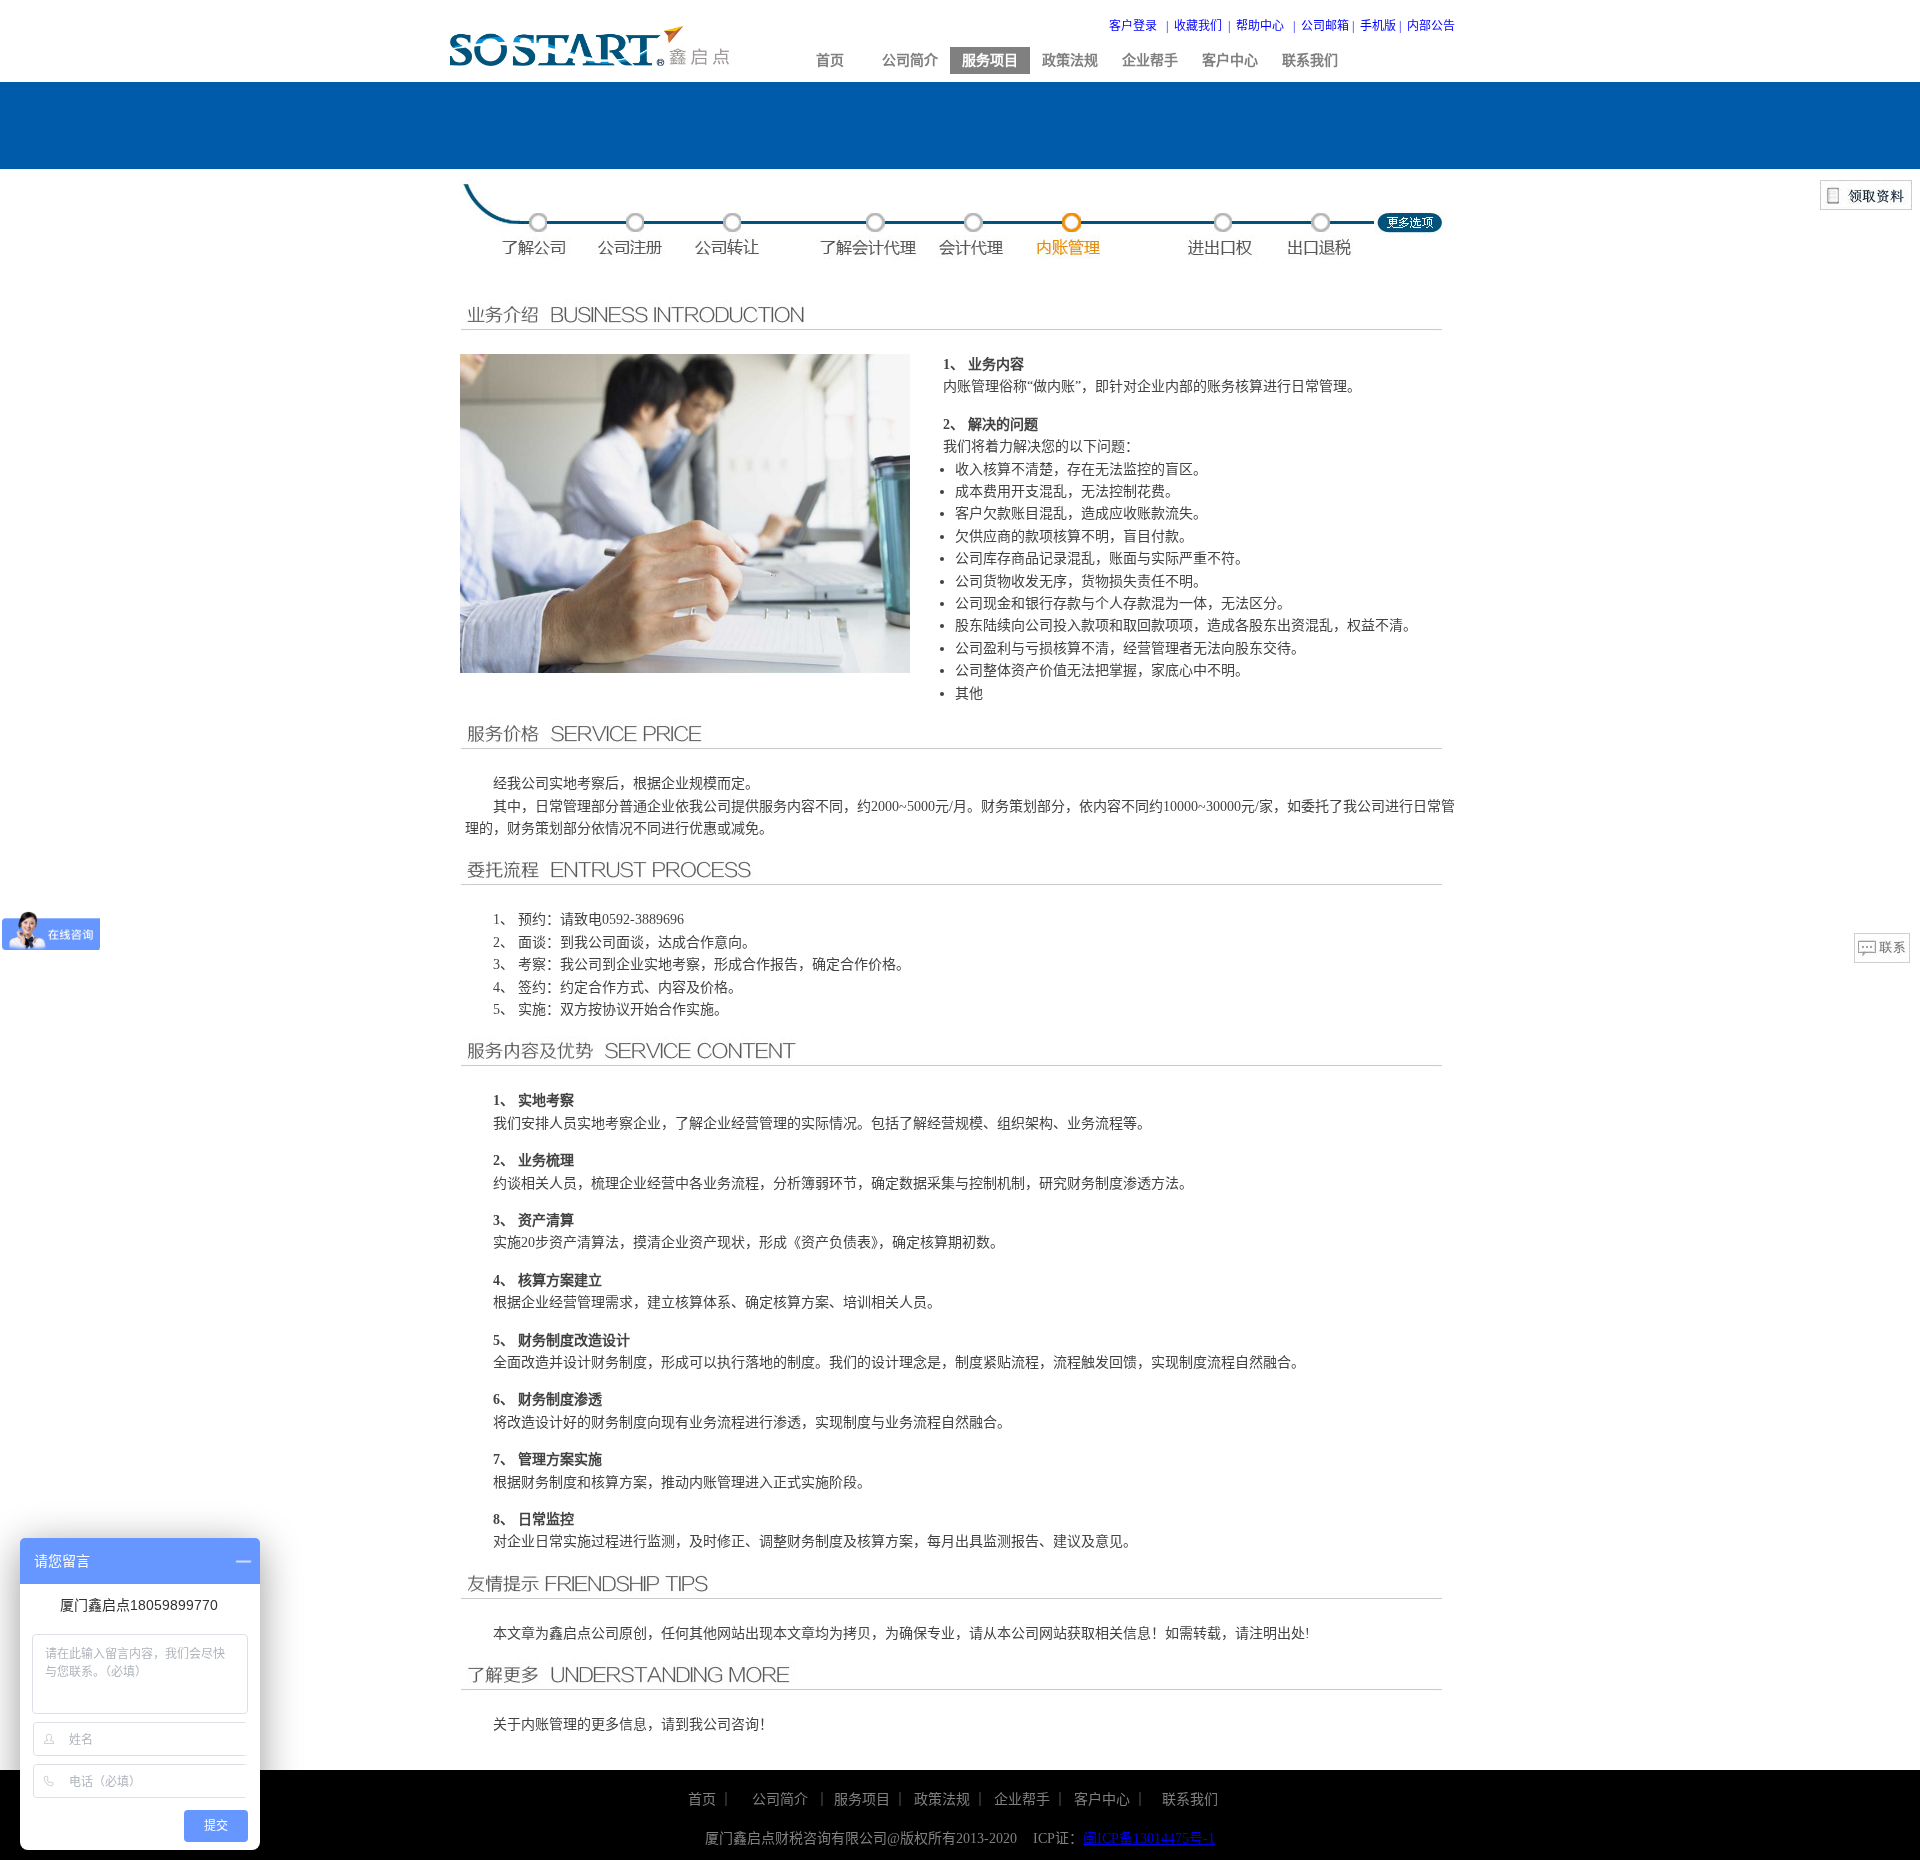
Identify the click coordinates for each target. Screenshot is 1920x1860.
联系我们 (1310, 60)
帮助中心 (1260, 26)
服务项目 (990, 60)
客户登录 (1133, 26)
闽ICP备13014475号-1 (1149, 1838)
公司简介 (910, 60)
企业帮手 (1150, 60)
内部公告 (1431, 26)
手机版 (1378, 26)
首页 (830, 60)
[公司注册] (632, 254)
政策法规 (1070, 60)
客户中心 (1230, 60)
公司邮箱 (1325, 26)
